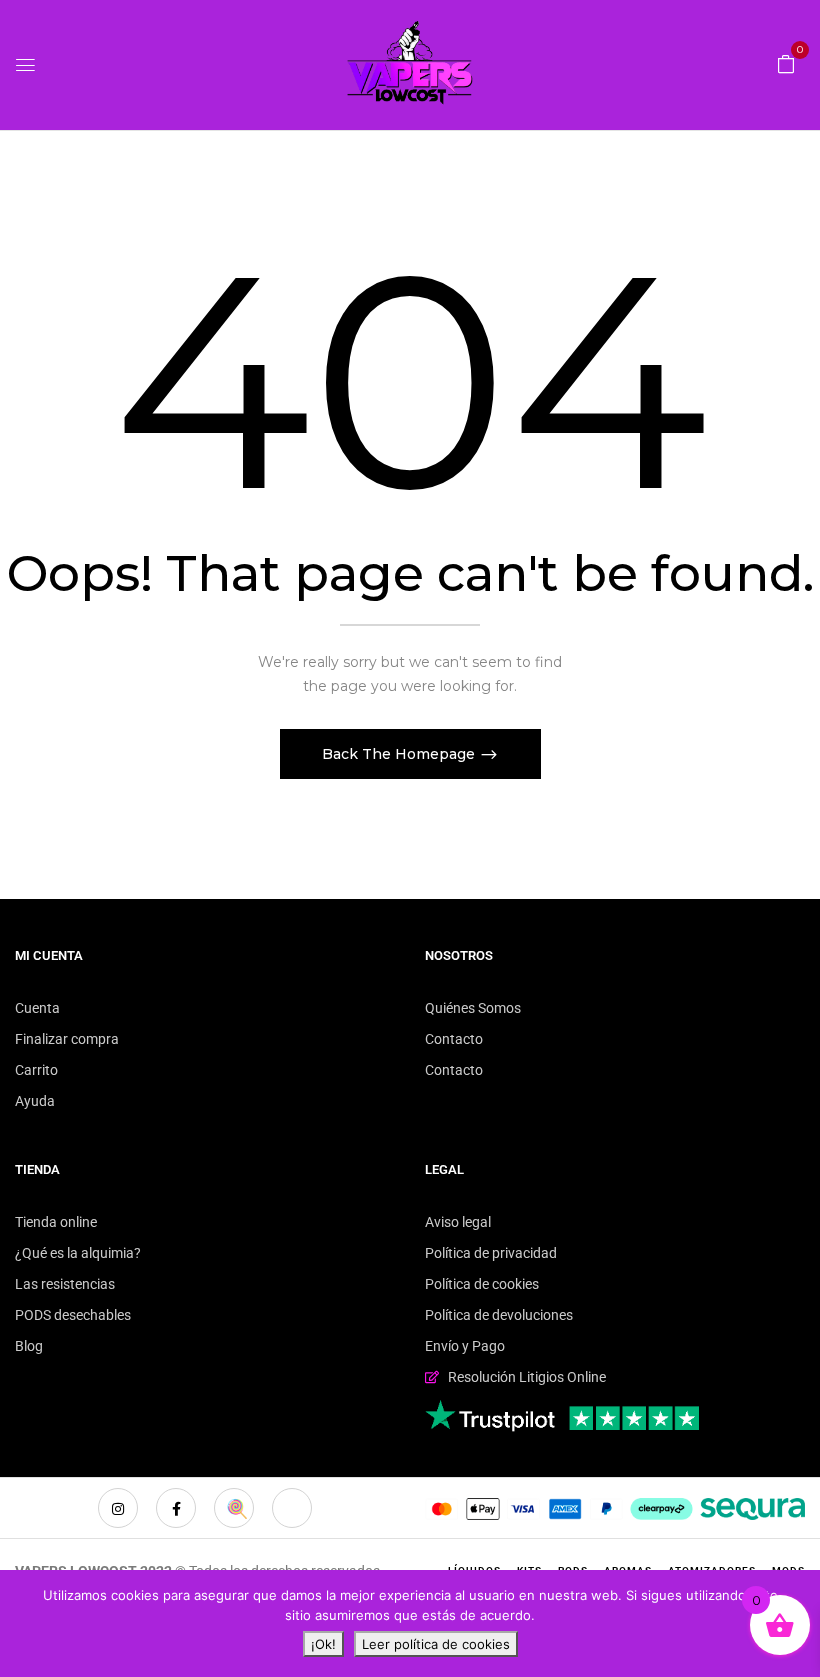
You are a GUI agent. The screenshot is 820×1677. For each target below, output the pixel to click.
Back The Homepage (400, 754)
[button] (786, 63)
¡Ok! (323, 1644)
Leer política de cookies (436, 1644)
